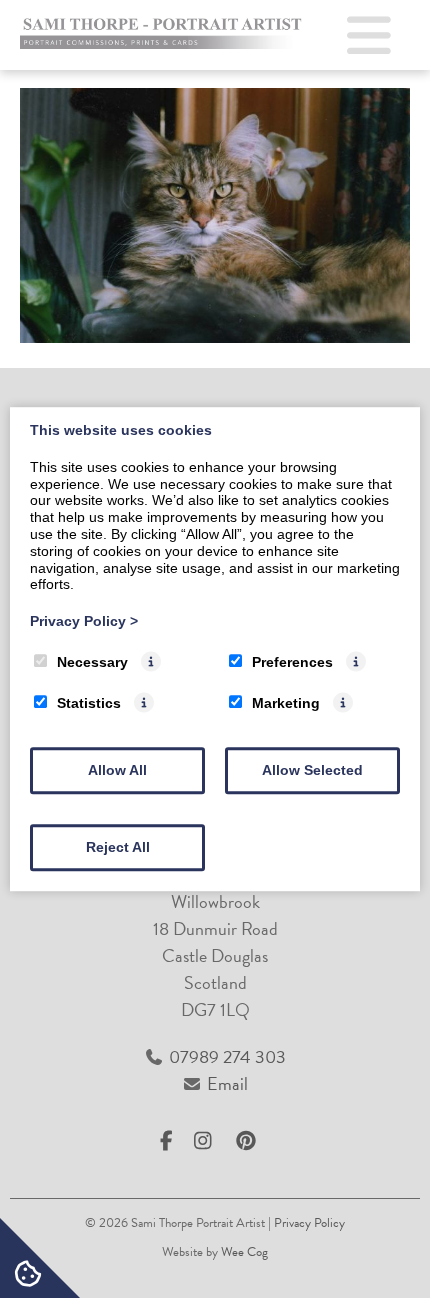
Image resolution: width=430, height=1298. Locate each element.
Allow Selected (312, 770)
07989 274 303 (227, 1056)
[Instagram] (210, 1141)
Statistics (89, 703)
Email (227, 1083)
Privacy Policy (84, 621)
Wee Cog (244, 1252)
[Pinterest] (251, 1141)
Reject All (118, 847)
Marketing (286, 703)
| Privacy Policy (306, 1223)
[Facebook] (174, 1141)
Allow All (117, 770)
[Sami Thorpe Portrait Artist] (164, 42)
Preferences (292, 662)
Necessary (92, 662)
